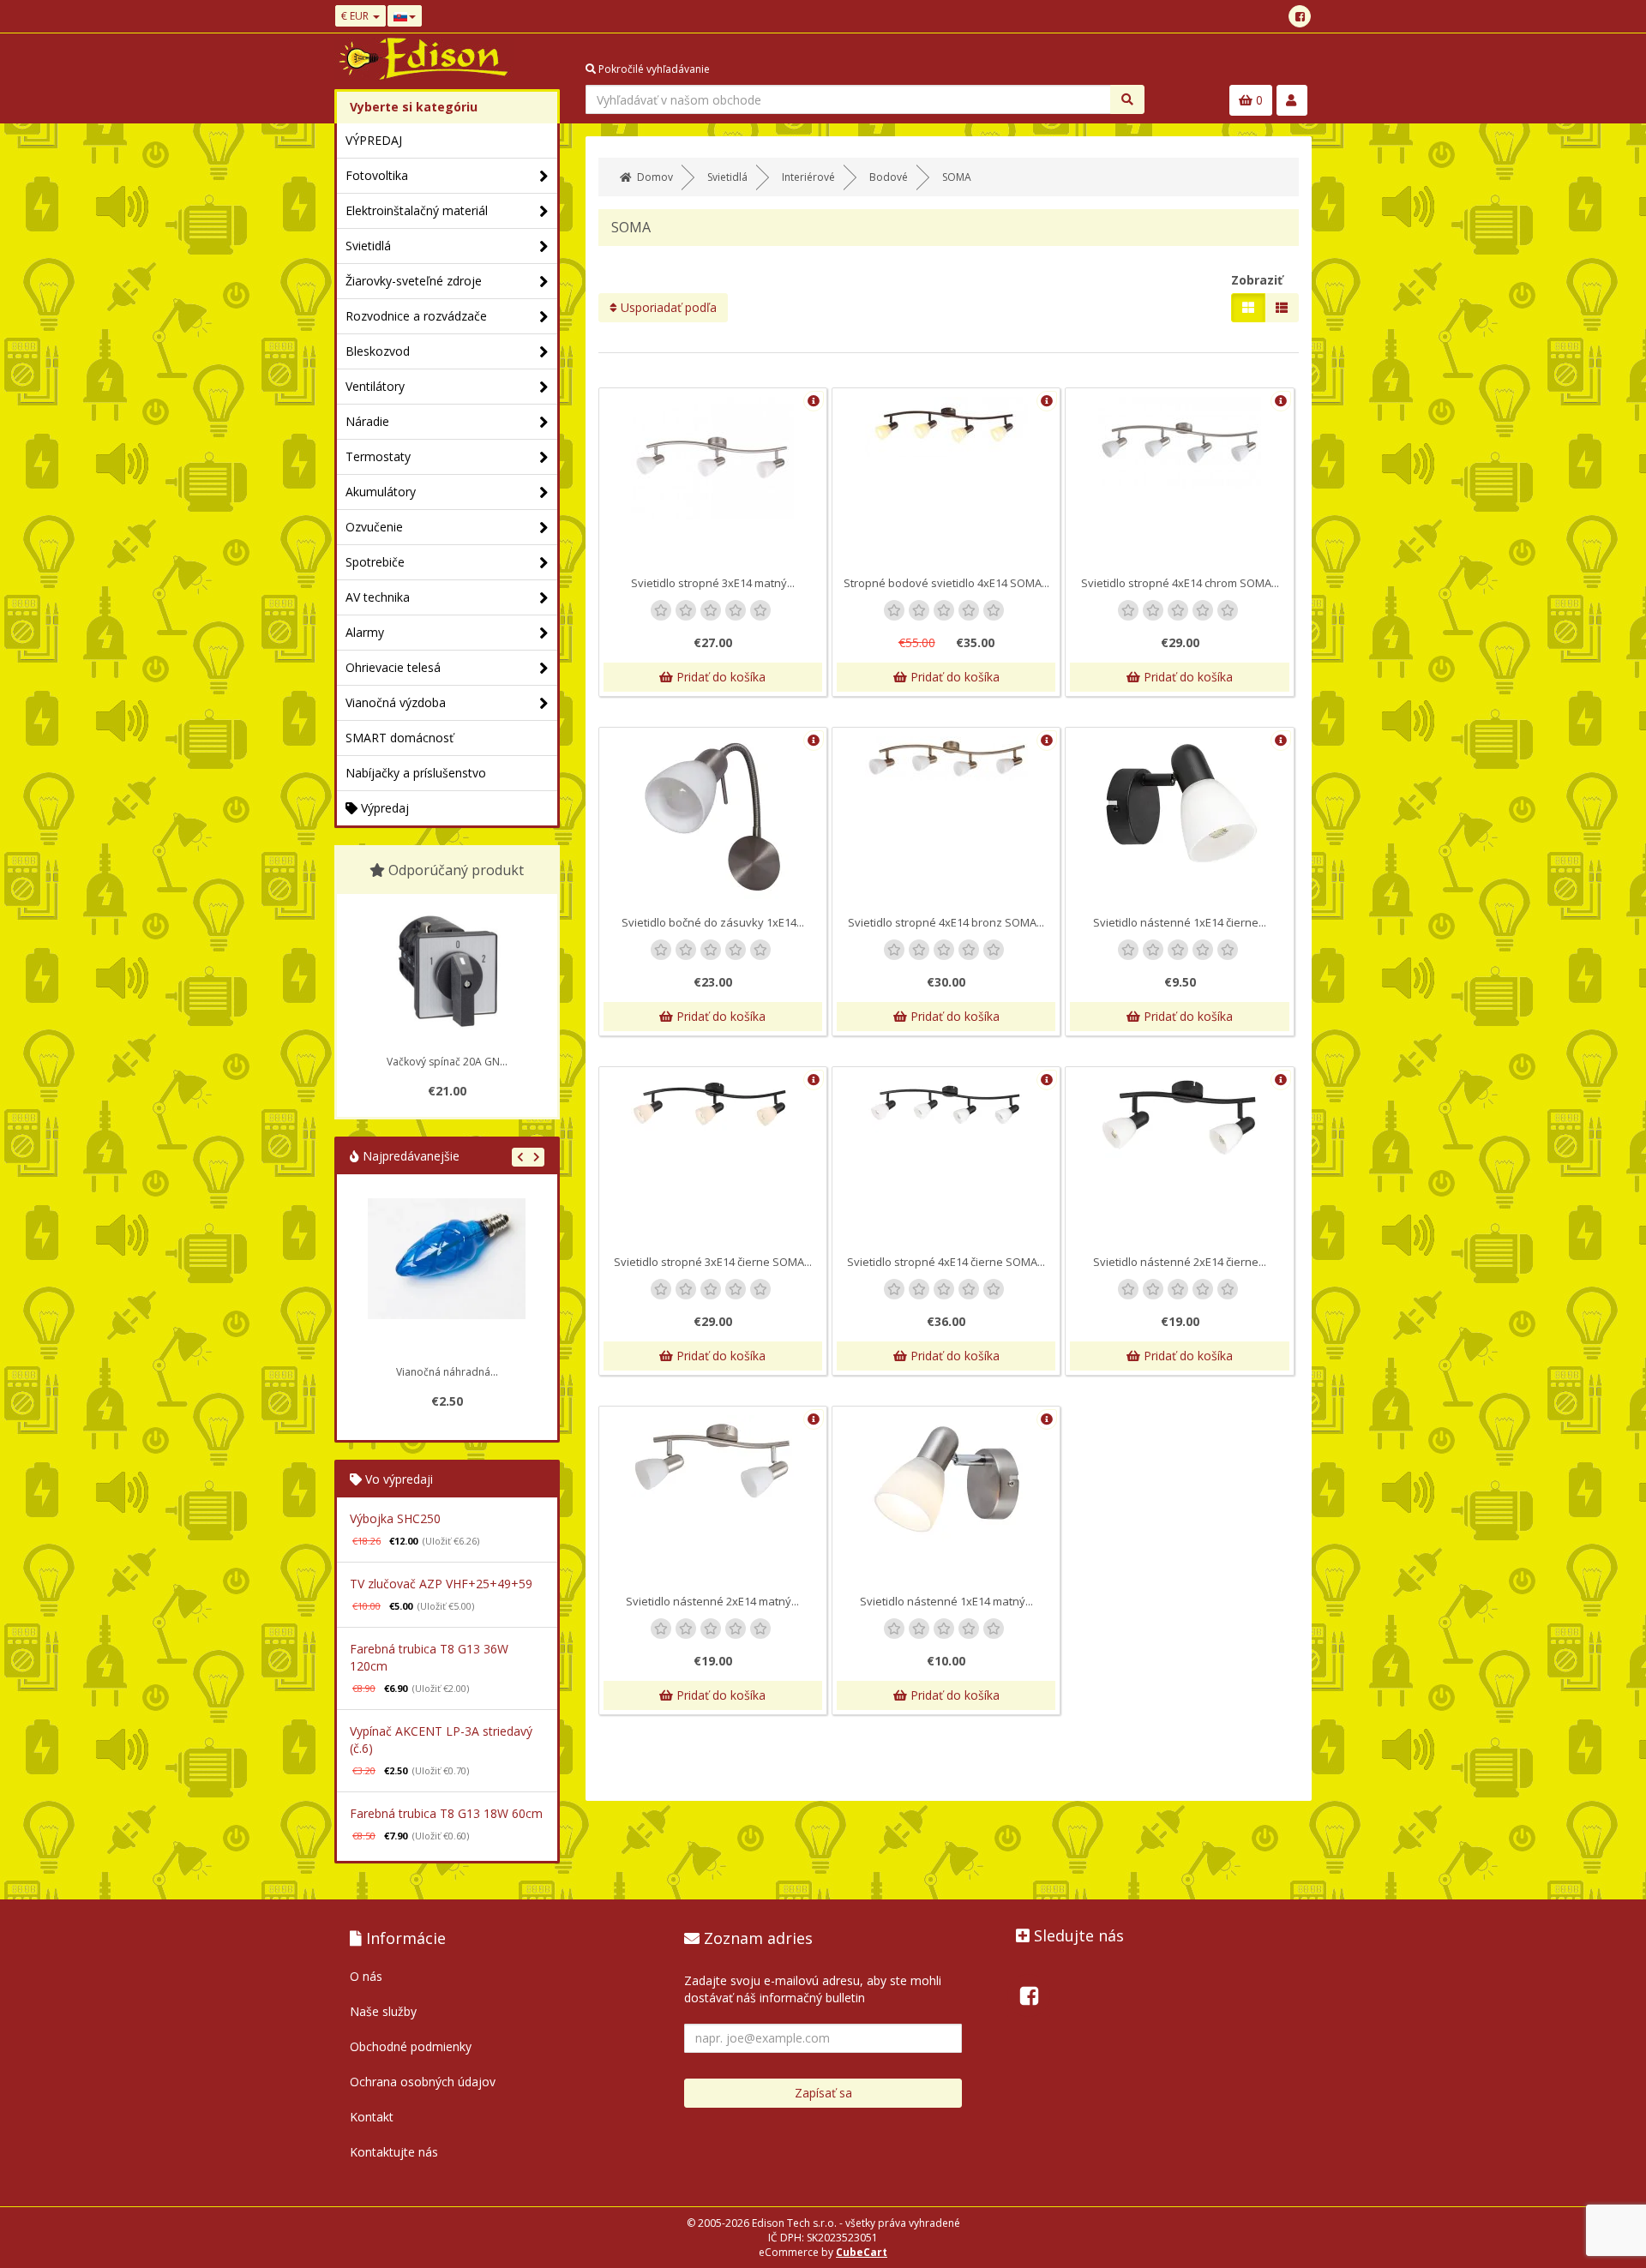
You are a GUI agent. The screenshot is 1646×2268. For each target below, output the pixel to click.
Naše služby (383, 2011)
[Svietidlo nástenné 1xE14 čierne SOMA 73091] (1179, 805)
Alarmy (365, 632)
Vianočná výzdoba (396, 702)
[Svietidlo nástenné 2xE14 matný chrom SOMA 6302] (713, 1461)
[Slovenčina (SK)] (405, 16)
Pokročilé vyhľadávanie (653, 69)
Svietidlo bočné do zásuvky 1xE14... (713, 922)
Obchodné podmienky (411, 2046)
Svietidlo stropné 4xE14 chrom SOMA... (1180, 583)
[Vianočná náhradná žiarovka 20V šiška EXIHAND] (447, 1277)
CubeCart (862, 2252)
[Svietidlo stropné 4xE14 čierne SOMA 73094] (946, 1104)
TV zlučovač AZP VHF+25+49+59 (441, 1584)
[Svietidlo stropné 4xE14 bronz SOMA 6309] (946, 759)
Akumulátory (381, 492)
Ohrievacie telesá (393, 667)
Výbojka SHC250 (395, 1518)
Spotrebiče (375, 562)
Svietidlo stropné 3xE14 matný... (713, 583)
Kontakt (372, 2117)
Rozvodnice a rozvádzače (416, 316)
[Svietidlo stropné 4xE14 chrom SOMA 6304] (1179, 443)
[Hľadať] (1127, 99)
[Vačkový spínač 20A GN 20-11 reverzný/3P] (447, 971)
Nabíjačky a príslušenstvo (416, 773)
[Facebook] (1300, 16)
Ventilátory (375, 386)
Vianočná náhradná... (447, 1372)
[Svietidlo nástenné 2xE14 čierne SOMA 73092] (1179, 1117)
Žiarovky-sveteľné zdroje (414, 281)
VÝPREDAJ (374, 140)
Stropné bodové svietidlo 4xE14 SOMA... (946, 583)
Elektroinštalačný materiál (417, 210)
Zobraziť (1257, 280)
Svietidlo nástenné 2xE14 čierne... (1180, 1262)
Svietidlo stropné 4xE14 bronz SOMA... (946, 922)
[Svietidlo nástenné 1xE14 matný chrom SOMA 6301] (946, 1479)
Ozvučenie (374, 527)
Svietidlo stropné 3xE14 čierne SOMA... (713, 1262)
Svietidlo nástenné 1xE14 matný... (946, 1601)
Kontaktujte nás (394, 2152)
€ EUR (356, 16)
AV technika (378, 597)
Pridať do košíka (719, 677)
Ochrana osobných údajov (423, 2082)
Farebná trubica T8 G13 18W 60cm (446, 1813)
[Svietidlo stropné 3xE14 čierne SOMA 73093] (713, 1104)
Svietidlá (368, 246)
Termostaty (378, 456)
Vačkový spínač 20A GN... (447, 1062)
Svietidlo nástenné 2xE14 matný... (712, 1601)
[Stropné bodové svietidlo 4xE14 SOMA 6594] (946, 427)
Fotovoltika (377, 175)
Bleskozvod (378, 351)
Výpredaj (383, 808)
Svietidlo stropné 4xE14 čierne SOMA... (946, 1262)
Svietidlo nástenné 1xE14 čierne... (1180, 922)
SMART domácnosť (399, 738)
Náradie (367, 421)
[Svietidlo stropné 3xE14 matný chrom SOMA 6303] (713, 458)
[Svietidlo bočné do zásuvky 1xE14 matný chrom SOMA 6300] (713, 818)
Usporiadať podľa (667, 307)
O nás (366, 1976)
